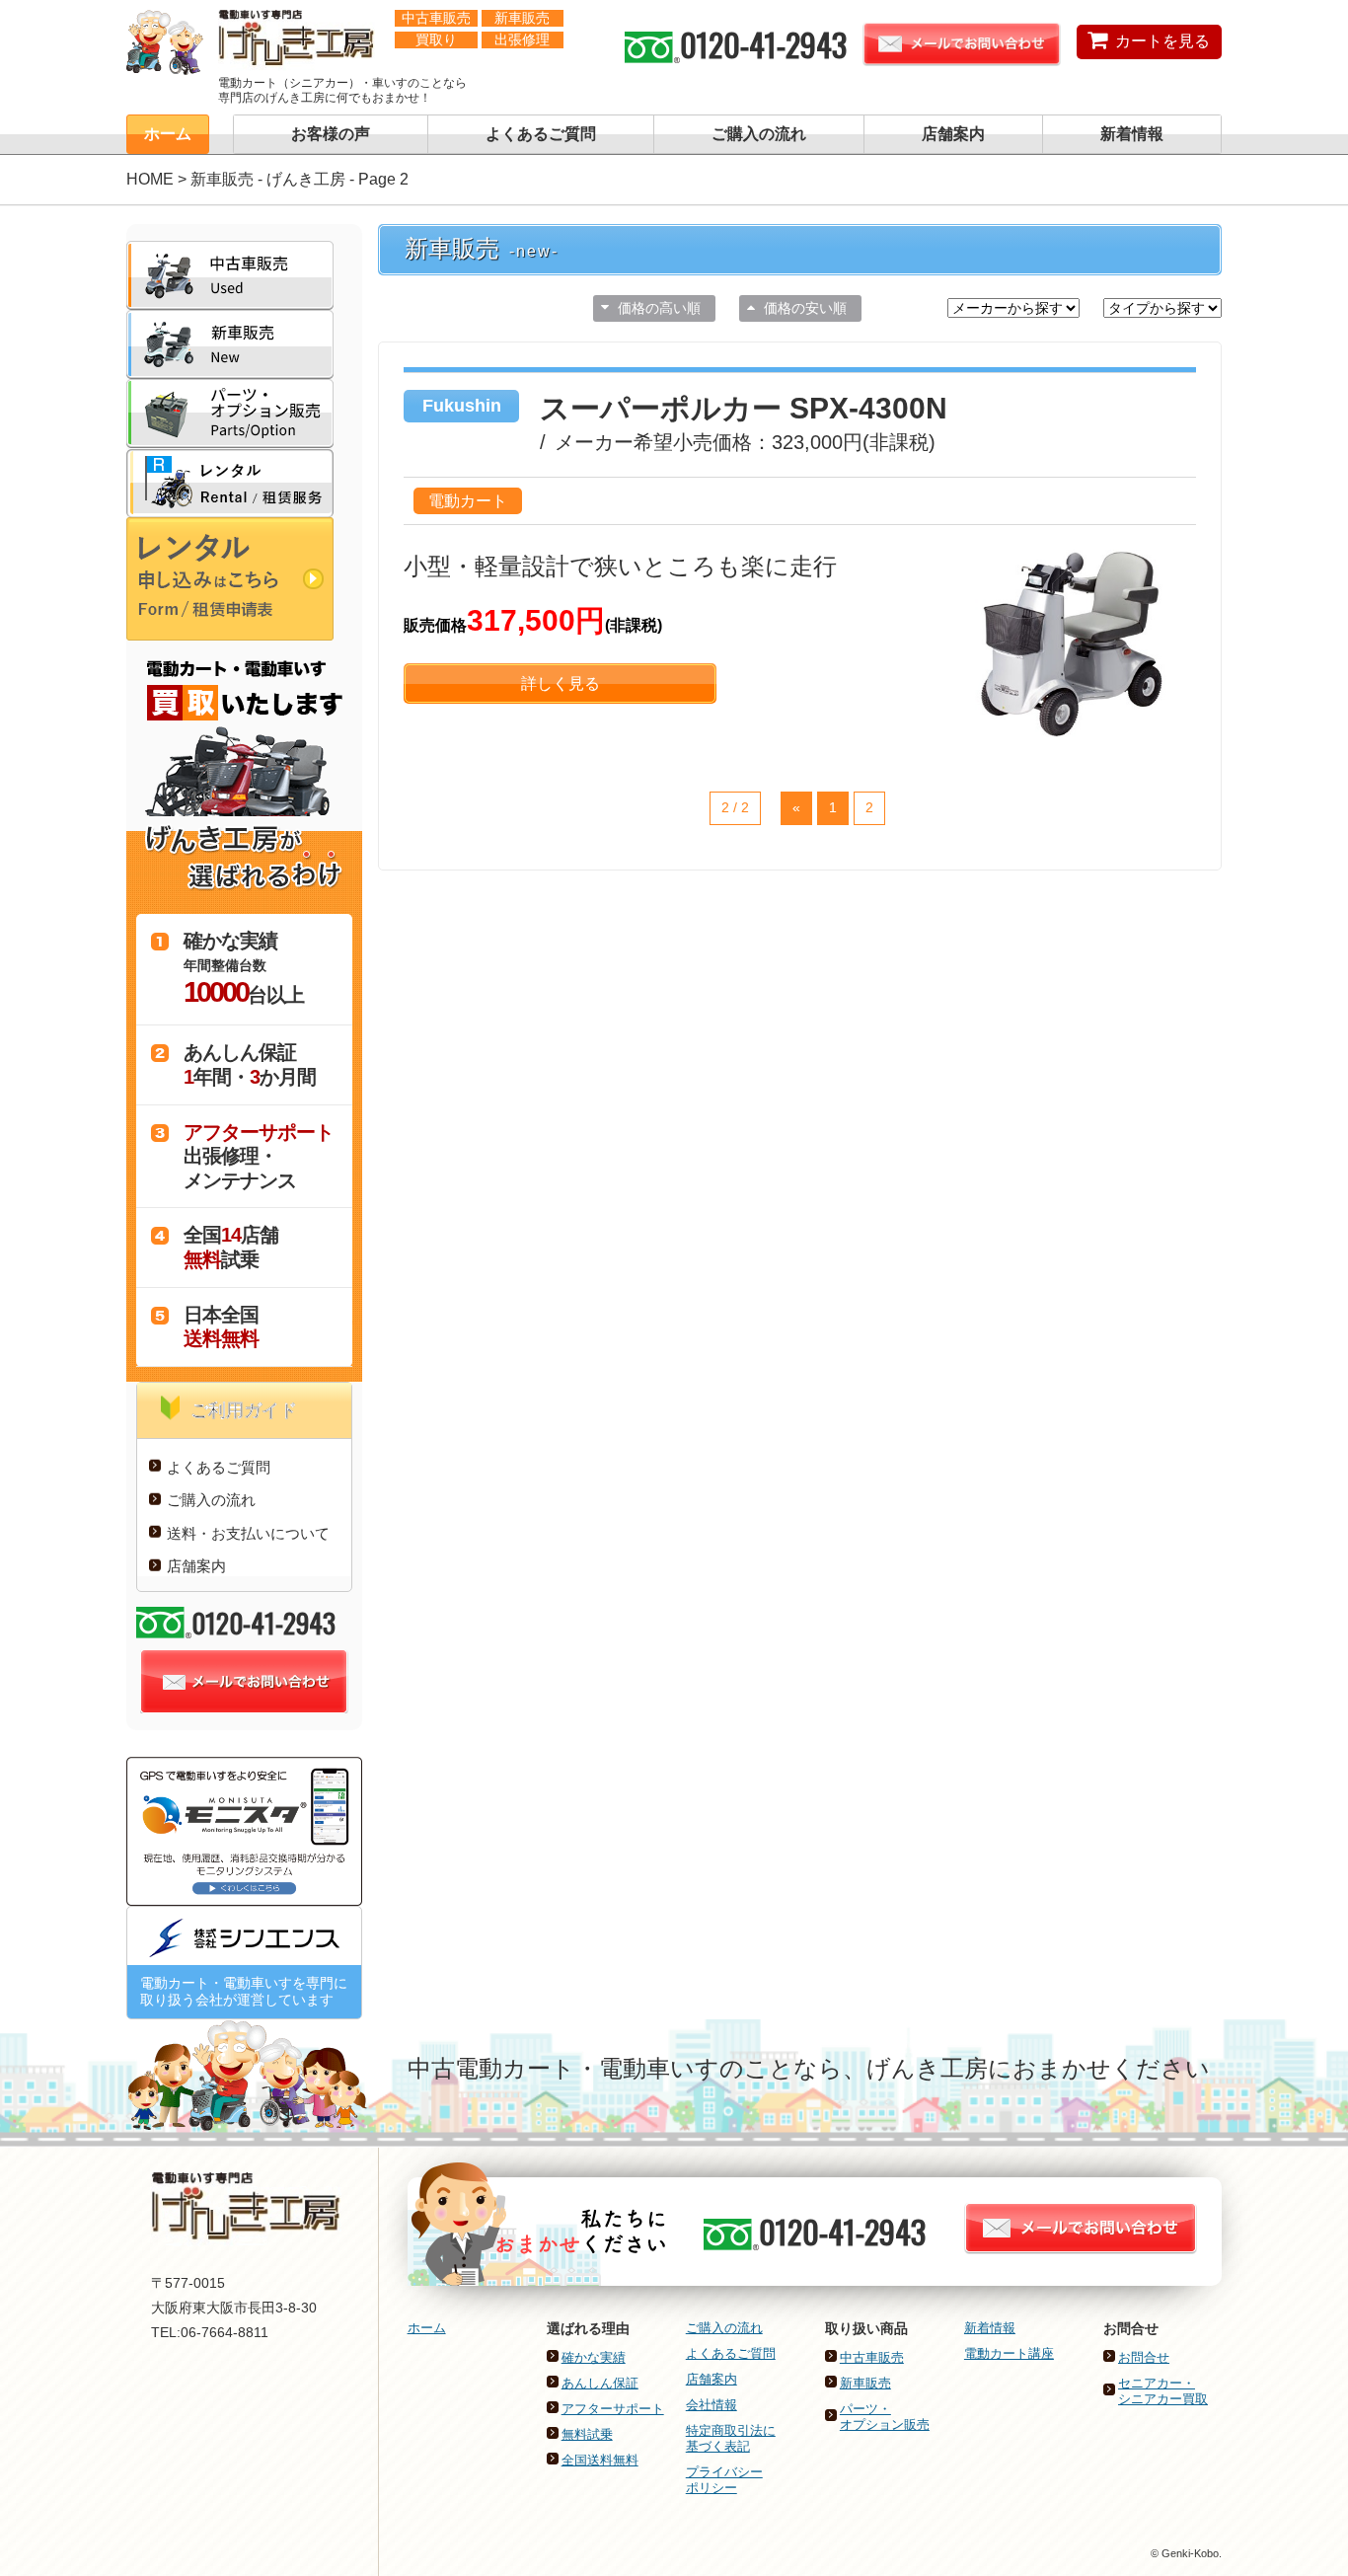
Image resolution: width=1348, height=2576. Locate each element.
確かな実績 (594, 2357)
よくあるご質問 (541, 134)
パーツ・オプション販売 (885, 2417)
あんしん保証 (600, 2383)
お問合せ (1144, 2357)
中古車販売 (872, 2357)
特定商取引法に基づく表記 (731, 2438)
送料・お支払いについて (248, 1533)
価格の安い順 (805, 308)
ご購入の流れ (759, 134)
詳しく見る (561, 683)
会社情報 (711, 2405)
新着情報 (1132, 134)
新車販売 (865, 2383)
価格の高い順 (659, 308)
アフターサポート (613, 2409)
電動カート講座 (1009, 2353)
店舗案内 (953, 134)
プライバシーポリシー (724, 2480)
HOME (150, 179)
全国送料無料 (600, 2460)
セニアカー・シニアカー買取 (1163, 2391)
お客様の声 (331, 134)
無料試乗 (587, 2434)
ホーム (168, 134)
